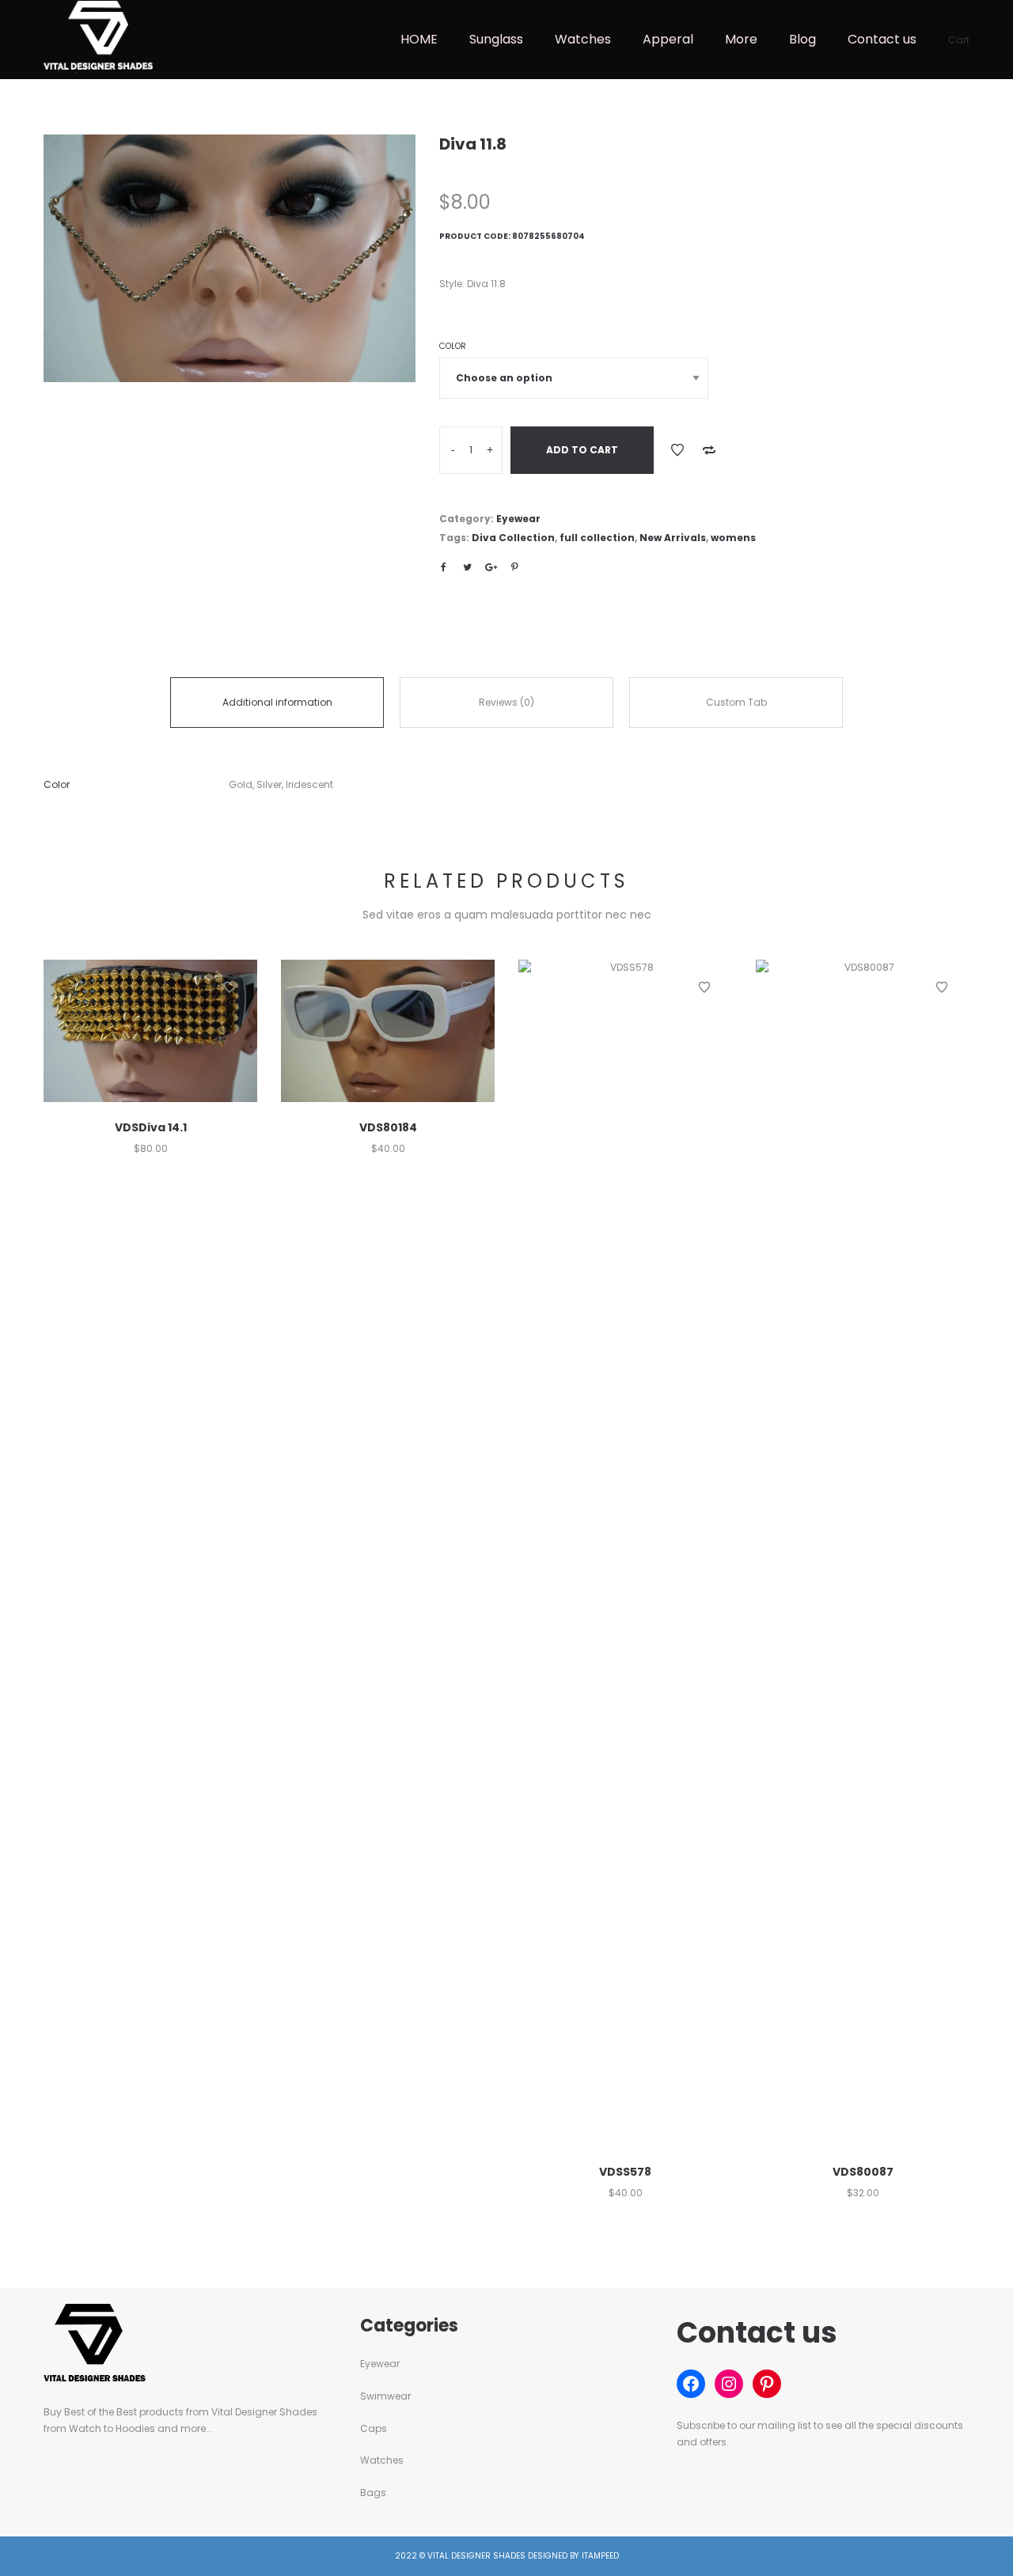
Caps (374, 2428)
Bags (373, 2493)
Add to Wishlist (677, 450)
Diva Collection (513, 538)
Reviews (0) (506, 702)
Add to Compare (709, 450)
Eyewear (518, 519)
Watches (382, 2460)
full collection (597, 538)
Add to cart (582, 450)
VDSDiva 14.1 (151, 1127)
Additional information (277, 702)
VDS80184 (388, 1127)
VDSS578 (625, 2172)
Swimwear (385, 2396)
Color (453, 346)
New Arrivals (673, 538)
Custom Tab (736, 702)
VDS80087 (863, 2172)
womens (733, 538)
